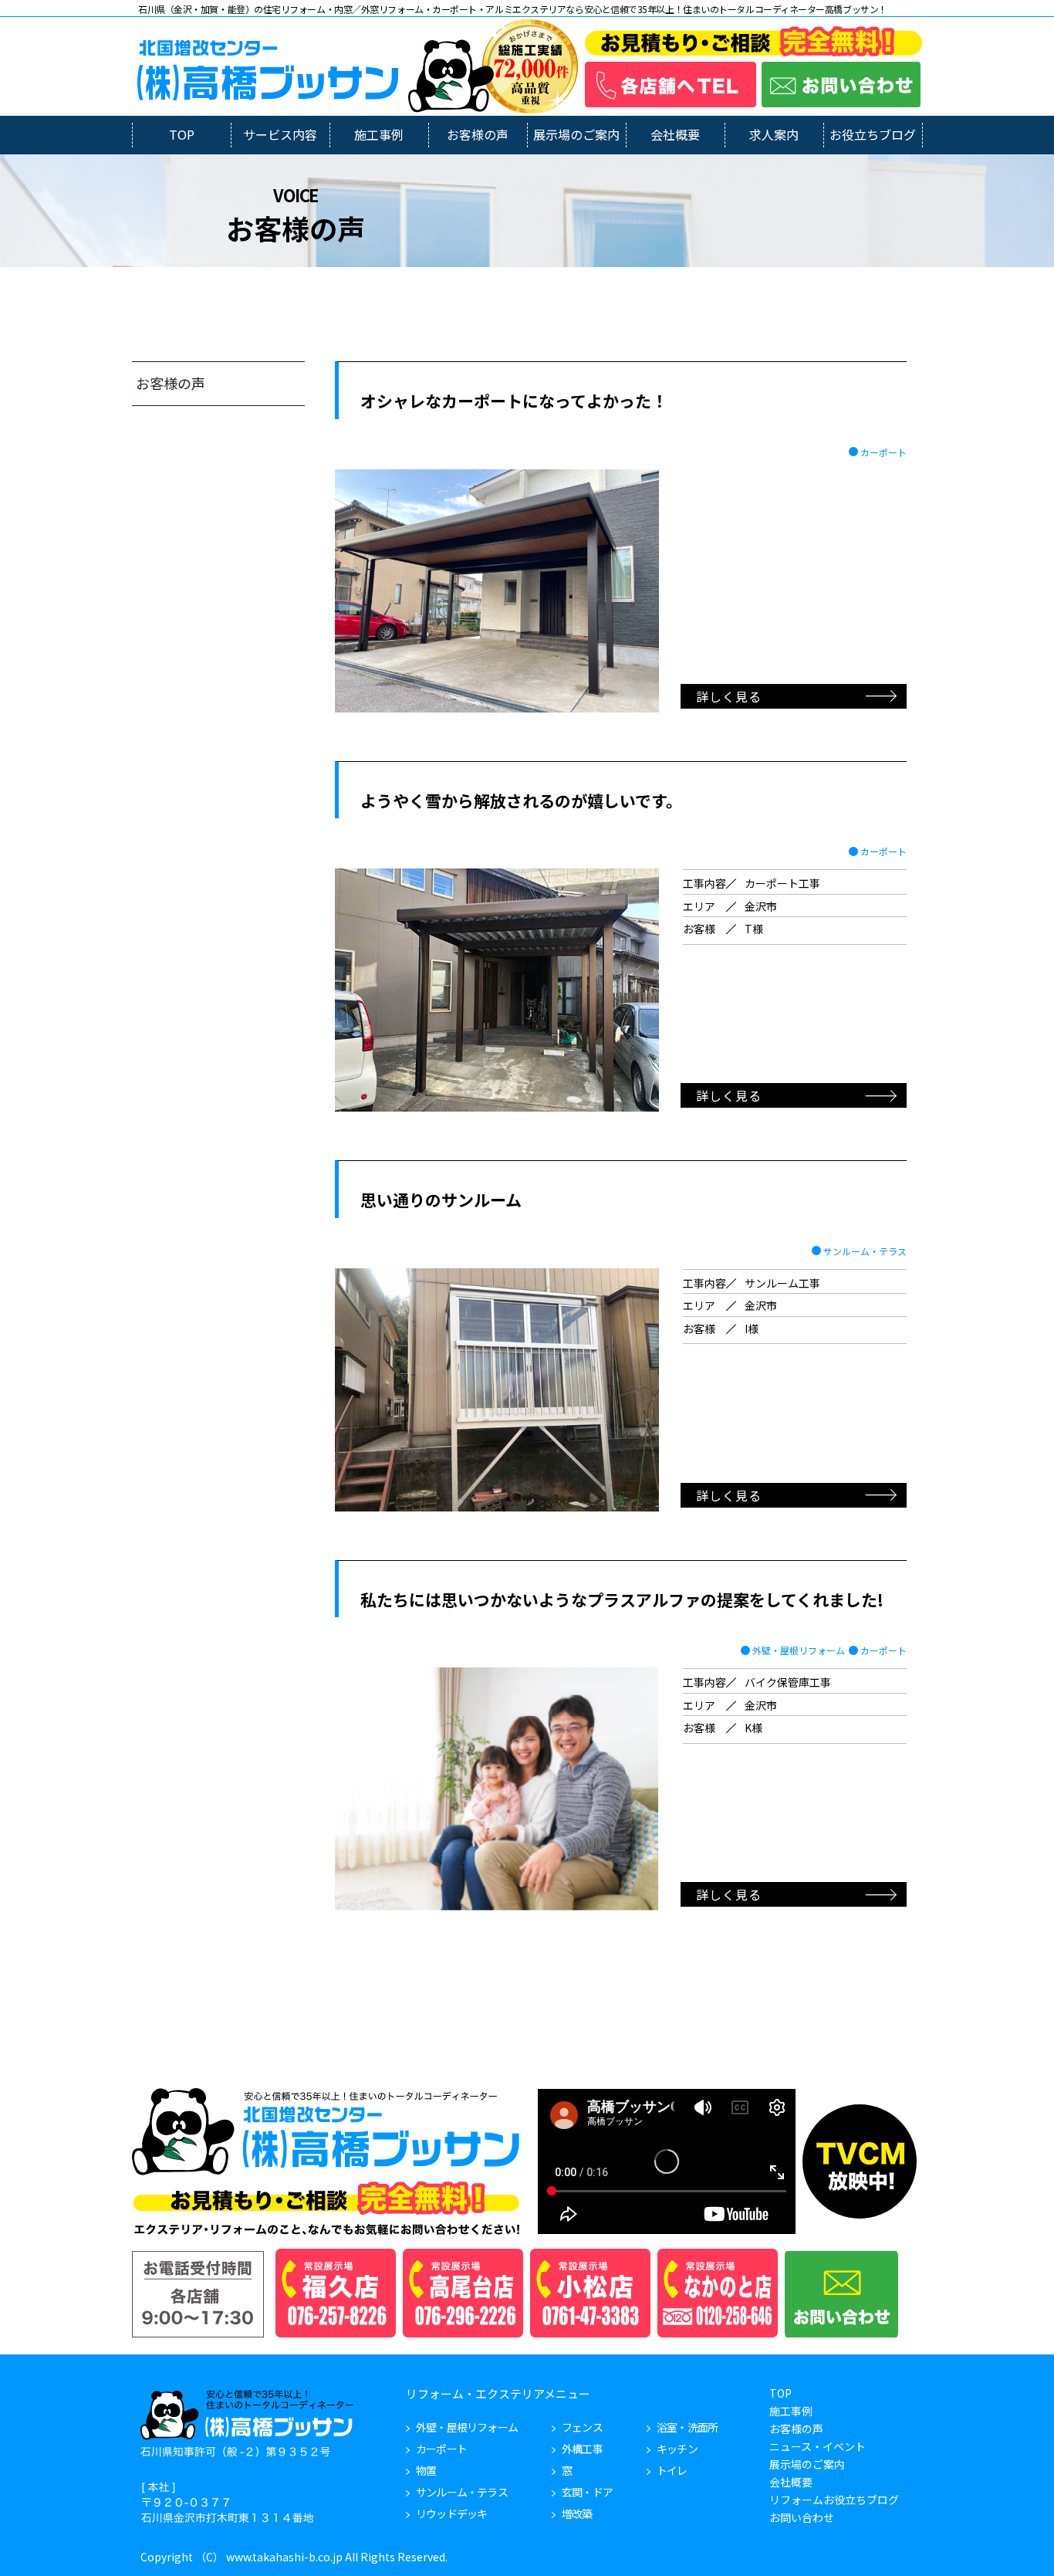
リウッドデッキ (451, 2513)
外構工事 (582, 2449)
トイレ (672, 2470)
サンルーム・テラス (865, 1251)
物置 (426, 2470)
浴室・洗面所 (687, 2427)
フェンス (582, 2427)
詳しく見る (729, 696)
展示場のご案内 (576, 134)
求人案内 (774, 134)
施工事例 (379, 134)
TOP (182, 134)
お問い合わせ (802, 2517)
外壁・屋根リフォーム (799, 1650)
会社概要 (675, 134)
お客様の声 (478, 134)
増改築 (577, 2513)
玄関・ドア (587, 2492)
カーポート (883, 452)
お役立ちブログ (873, 134)
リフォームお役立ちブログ (834, 2500)
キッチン (677, 2449)
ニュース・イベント (818, 2446)
